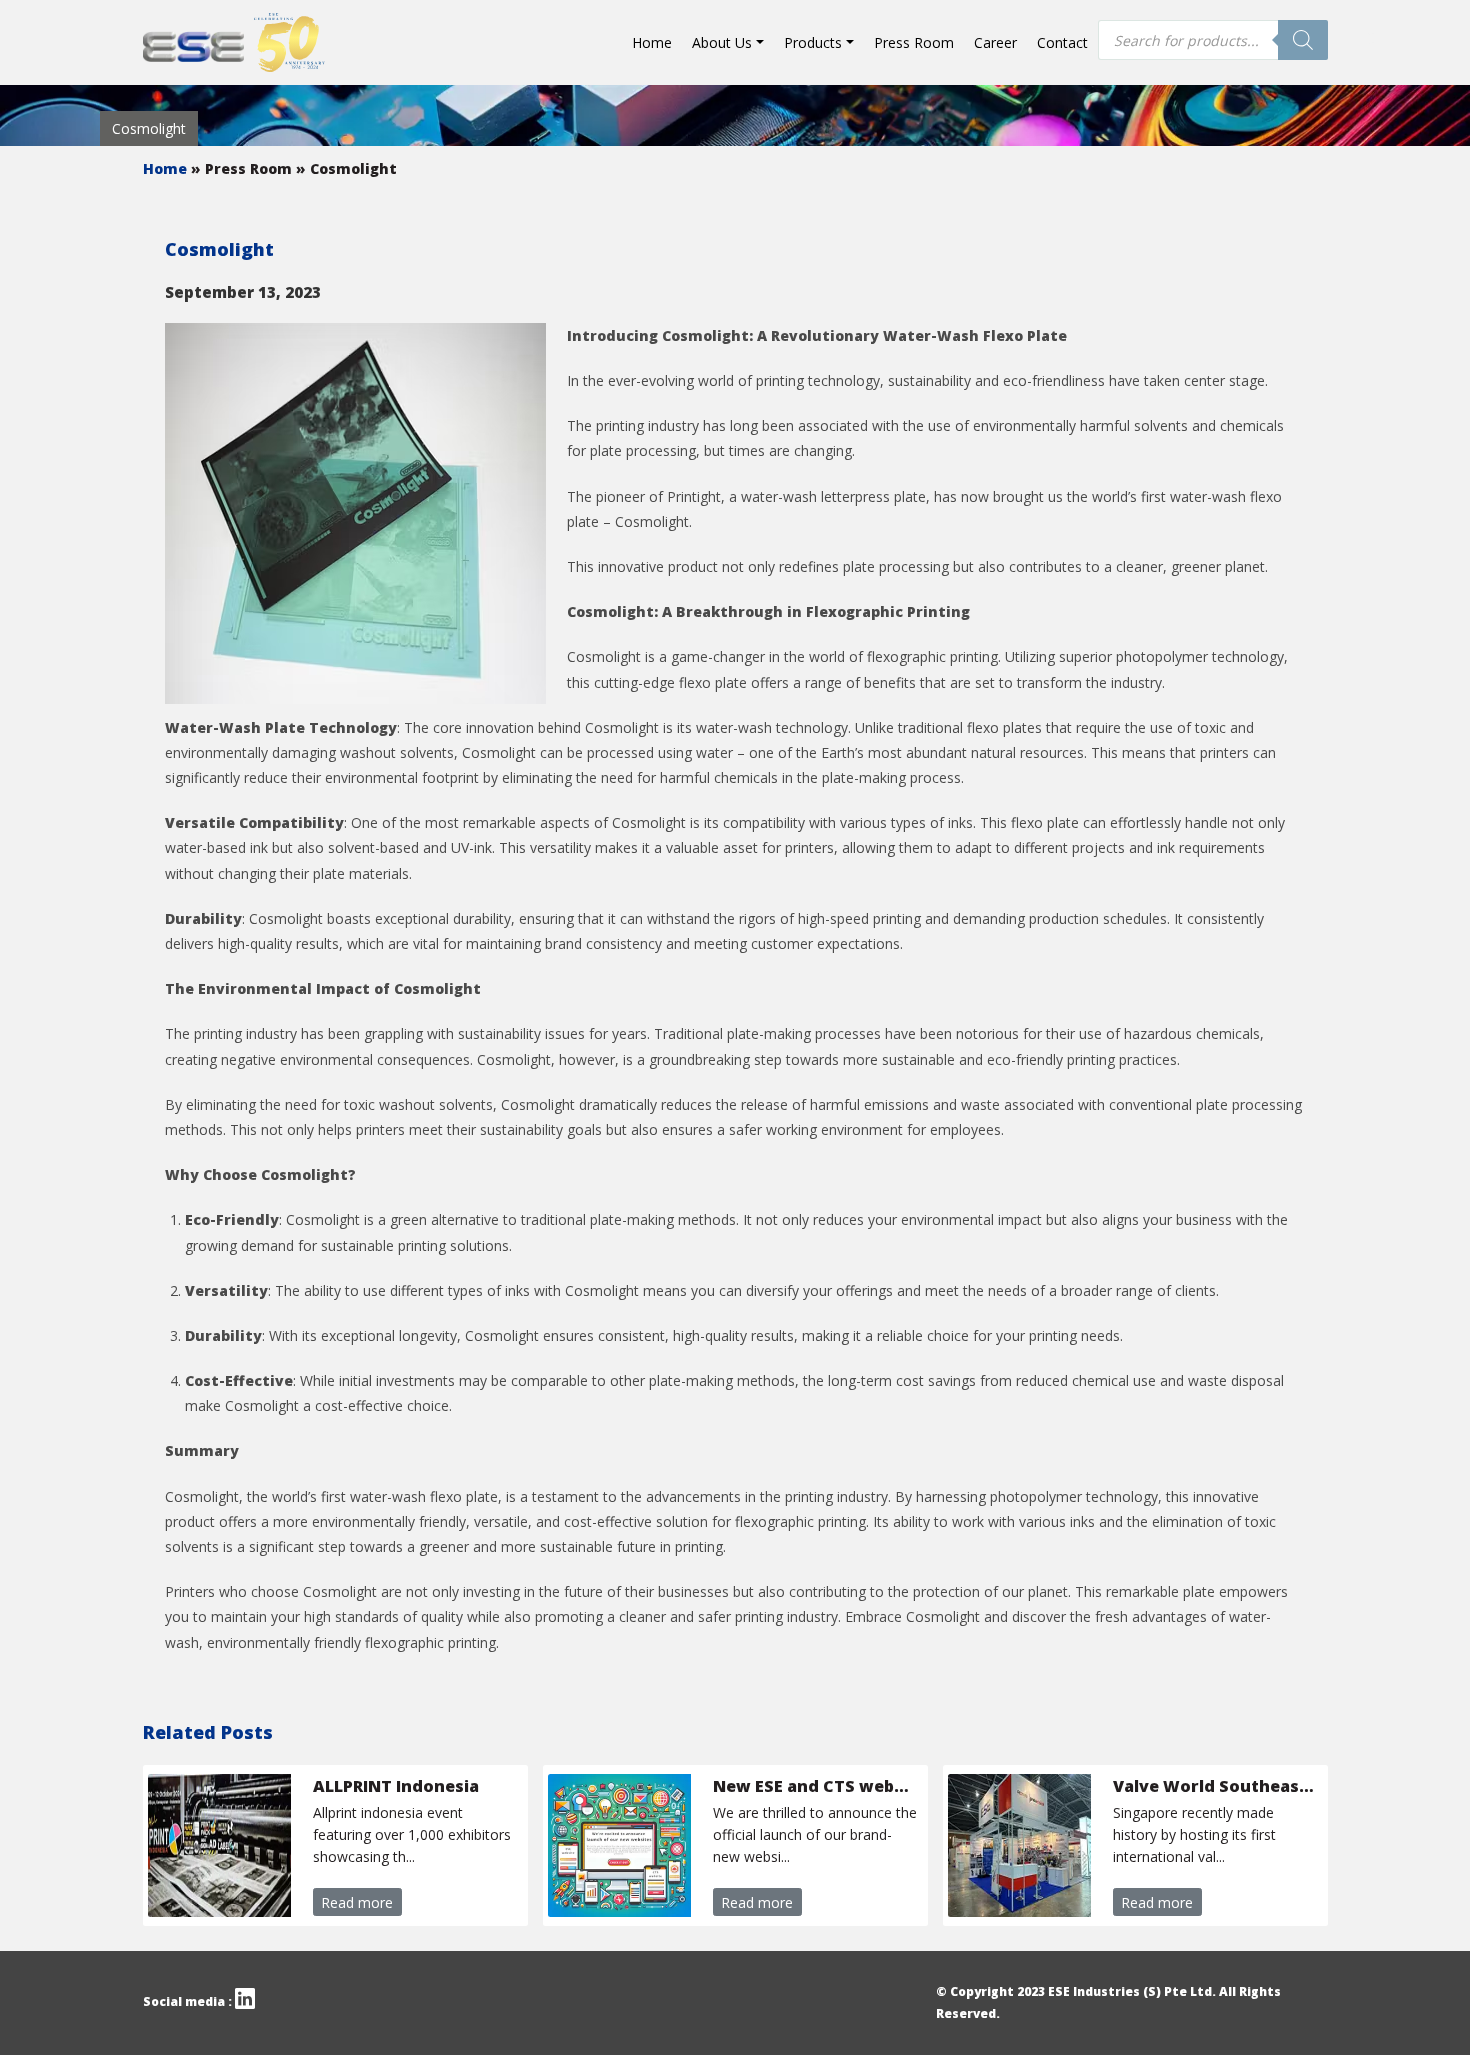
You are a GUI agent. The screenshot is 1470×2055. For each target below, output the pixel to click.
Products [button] (813, 42)
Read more (357, 1902)
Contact (1062, 42)
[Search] (1303, 40)
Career (995, 42)
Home (652, 42)
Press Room (914, 42)
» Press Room (243, 168)
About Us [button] (722, 42)
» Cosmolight (346, 168)
